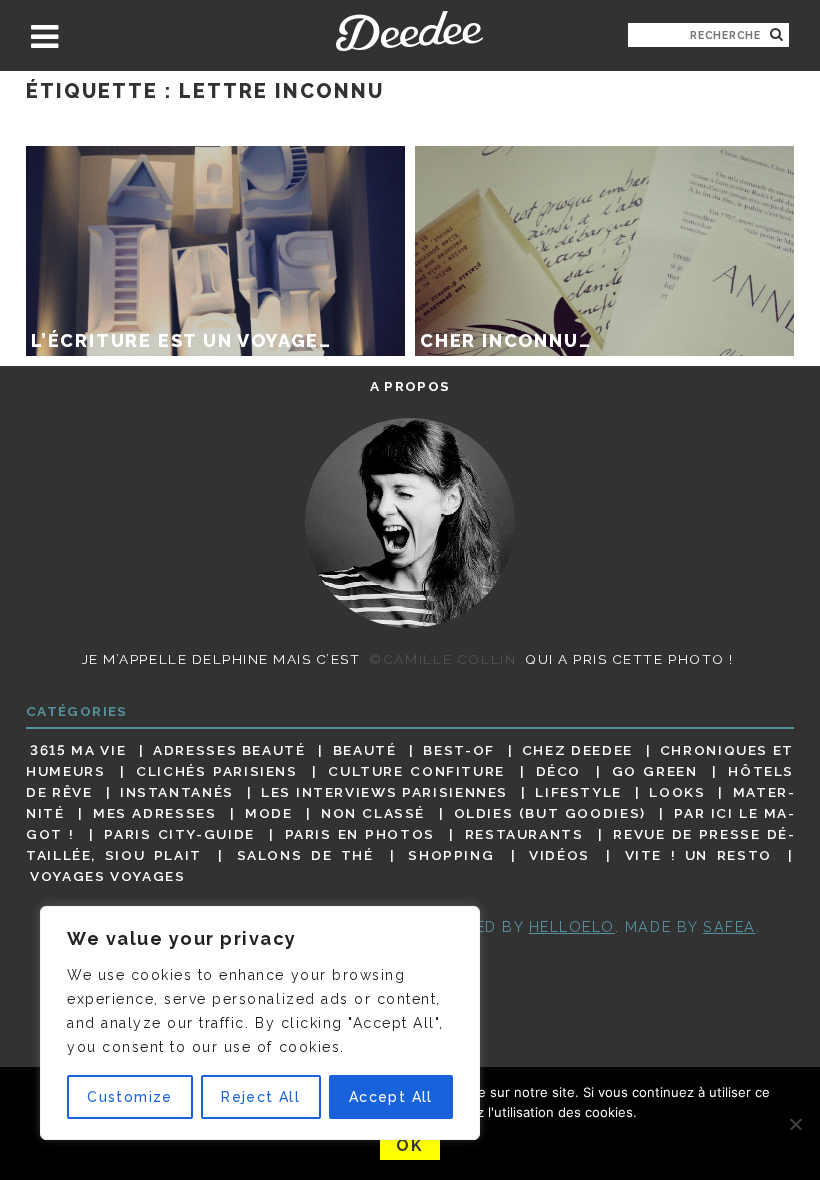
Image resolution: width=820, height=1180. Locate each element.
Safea (729, 926)
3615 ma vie (78, 750)
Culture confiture (416, 771)
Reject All (260, 1097)
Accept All (391, 1097)
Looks (677, 792)
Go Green (655, 771)
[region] (260, 1023)
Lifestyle (578, 792)
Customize (130, 1097)
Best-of (458, 750)
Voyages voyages (107, 877)
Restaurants (524, 834)
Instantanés (177, 792)
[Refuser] (795, 1124)
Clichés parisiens (217, 771)
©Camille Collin (442, 659)
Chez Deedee (577, 750)
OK (409, 1145)
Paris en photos (360, 834)
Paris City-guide (179, 834)
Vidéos (559, 855)
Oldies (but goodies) (550, 813)
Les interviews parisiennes (384, 792)
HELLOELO (572, 926)
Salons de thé (305, 855)
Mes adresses (154, 813)
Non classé (373, 813)
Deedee (409, 31)
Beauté (365, 750)
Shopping (451, 855)
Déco (559, 771)
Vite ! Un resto (698, 855)
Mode (269, 813)
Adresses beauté (229, 750)
